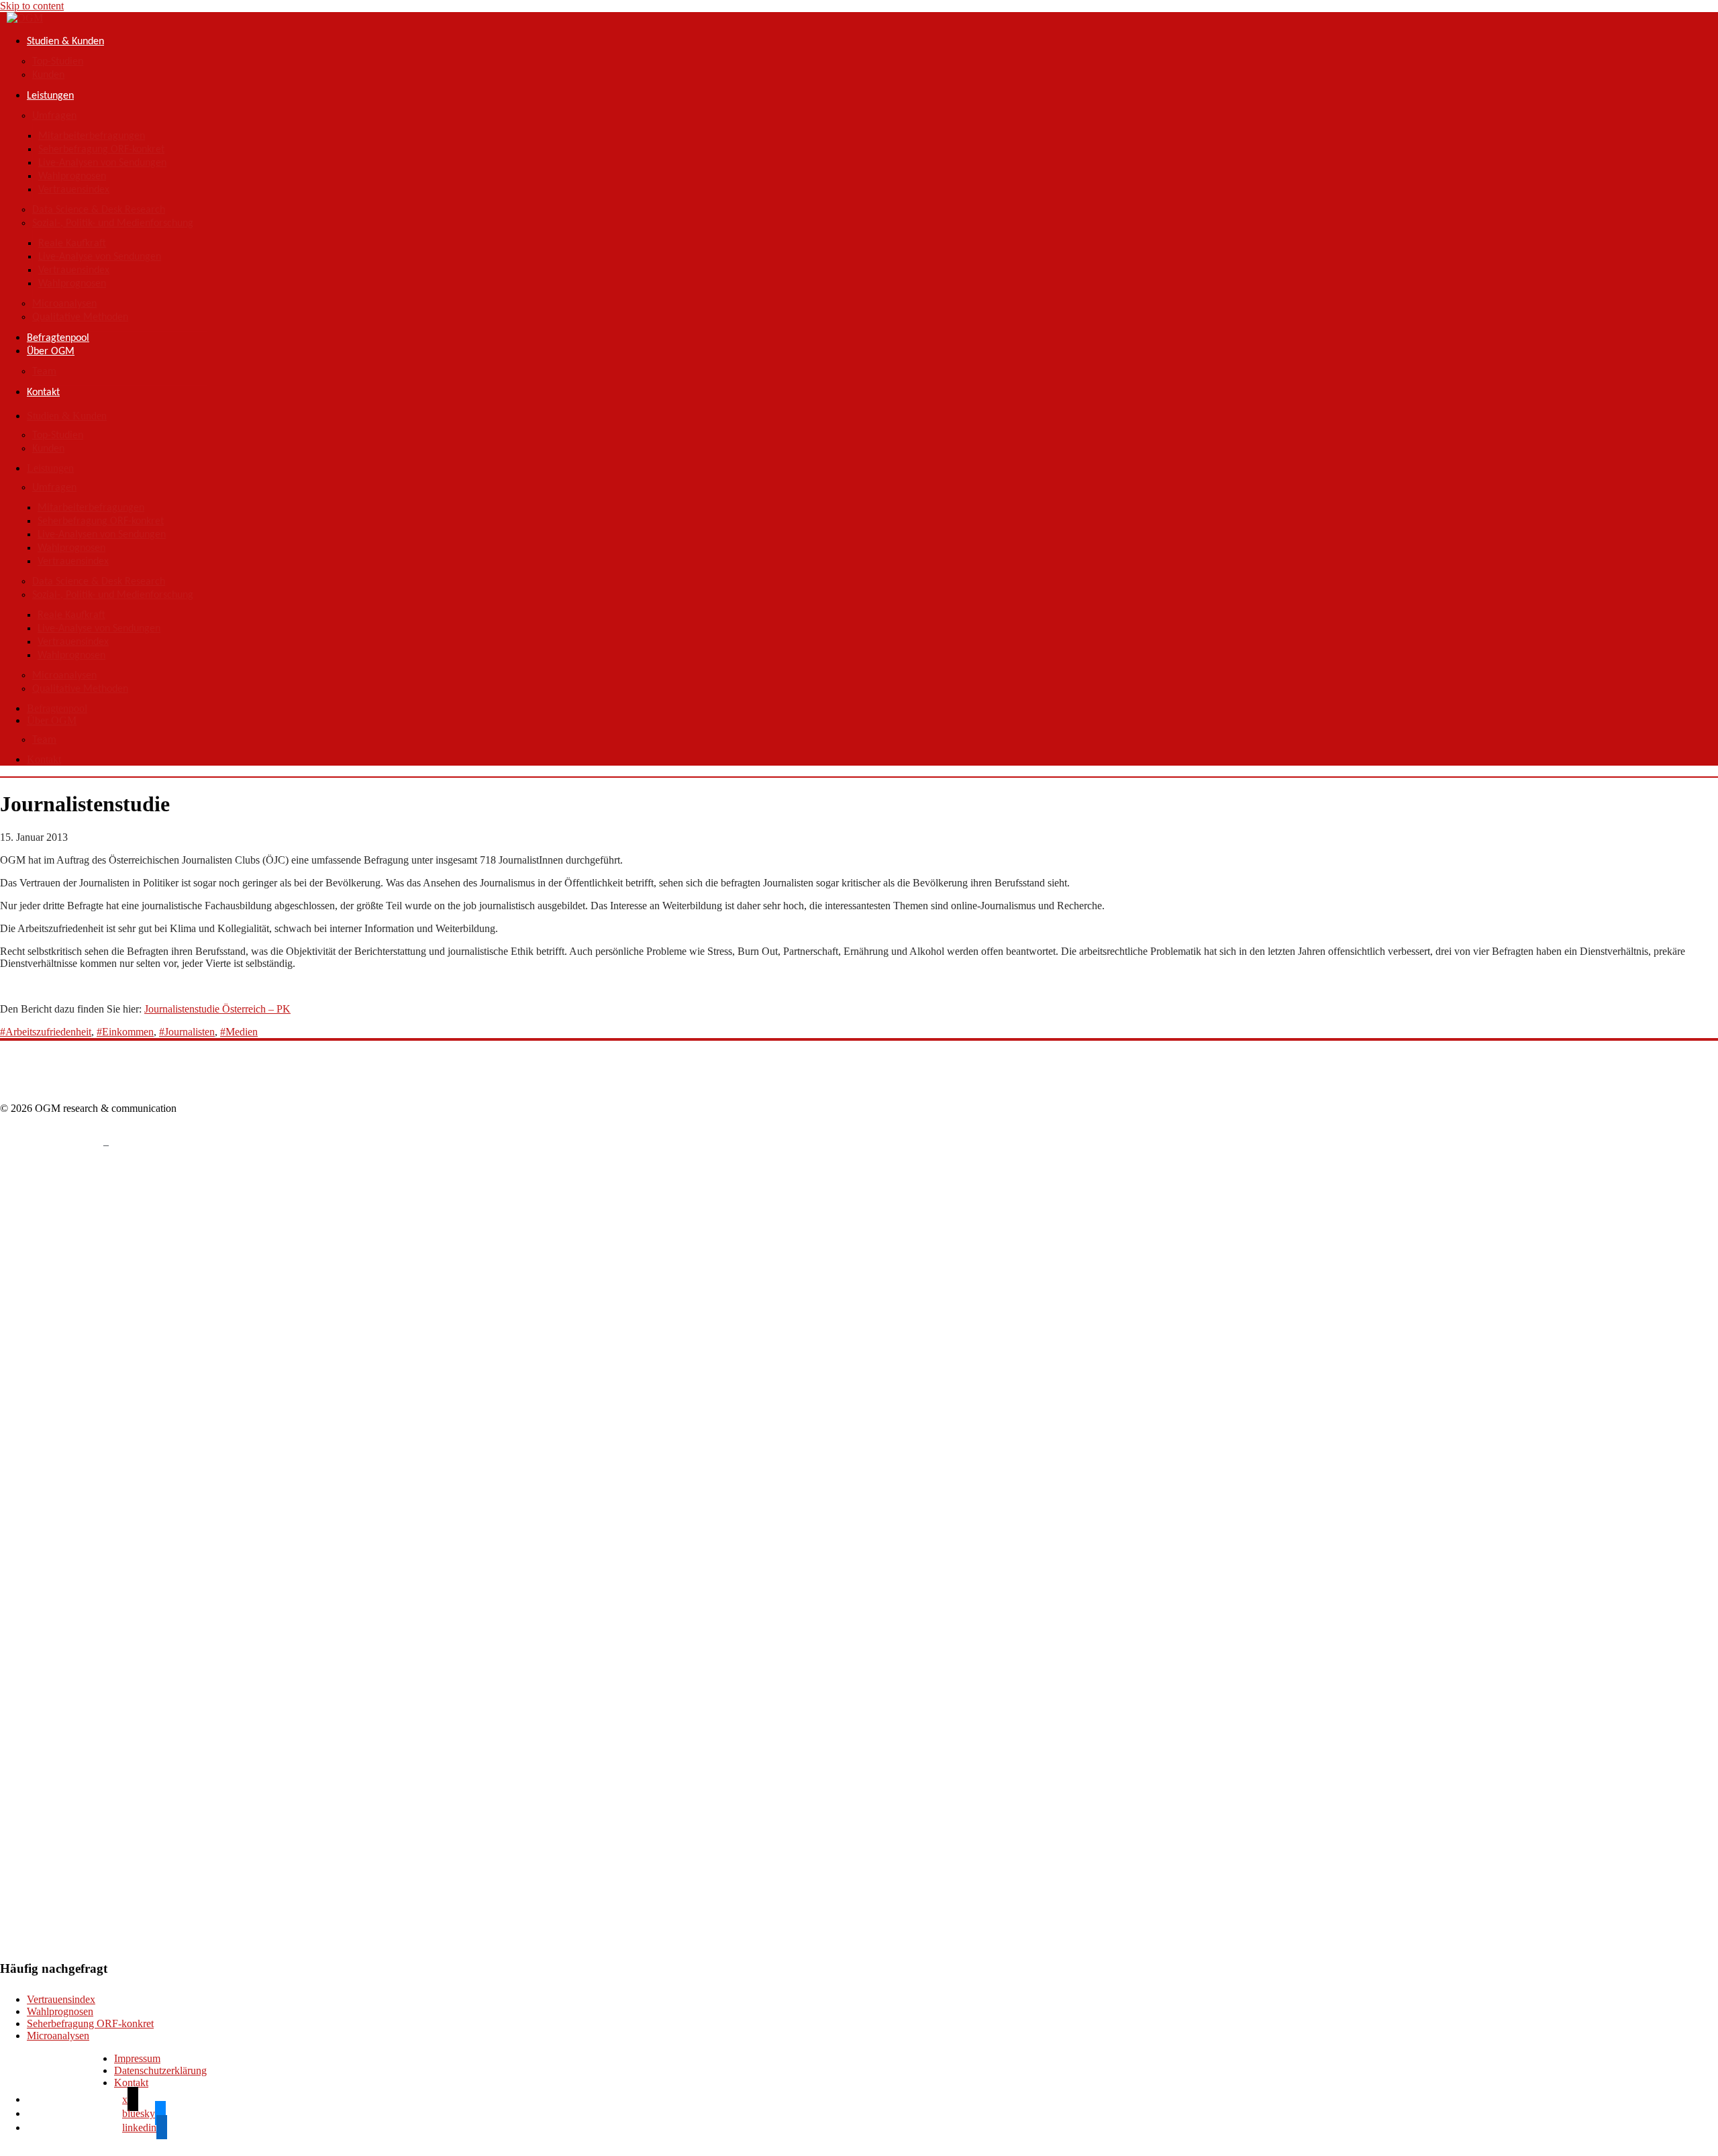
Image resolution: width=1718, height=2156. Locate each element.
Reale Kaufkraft (72, 244)
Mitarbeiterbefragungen (92, 136)
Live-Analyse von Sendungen (100, 257)
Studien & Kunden (65, 42)
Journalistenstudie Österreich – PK (217, 1009)
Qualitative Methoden (80, 317)
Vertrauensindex (74, 190)
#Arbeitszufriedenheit (46, 1032)
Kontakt (43, 393)
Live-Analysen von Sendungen (102, 163)
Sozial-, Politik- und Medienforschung (113, 223)
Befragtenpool (58, 338)
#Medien (239, 1032)
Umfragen (54, 116)
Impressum (137, 2058)
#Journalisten (187, 1032)
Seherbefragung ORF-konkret (101, 150)
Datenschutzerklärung (160, 2070)
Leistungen (50, 96)
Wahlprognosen (72, 176)
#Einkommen (125, 1032)
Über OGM (51, 352)
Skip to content (32, 6)
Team (44, 372)
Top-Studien (58, 62)
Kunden (48, 75)
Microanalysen (64, 304)
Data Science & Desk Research (99, 210)
